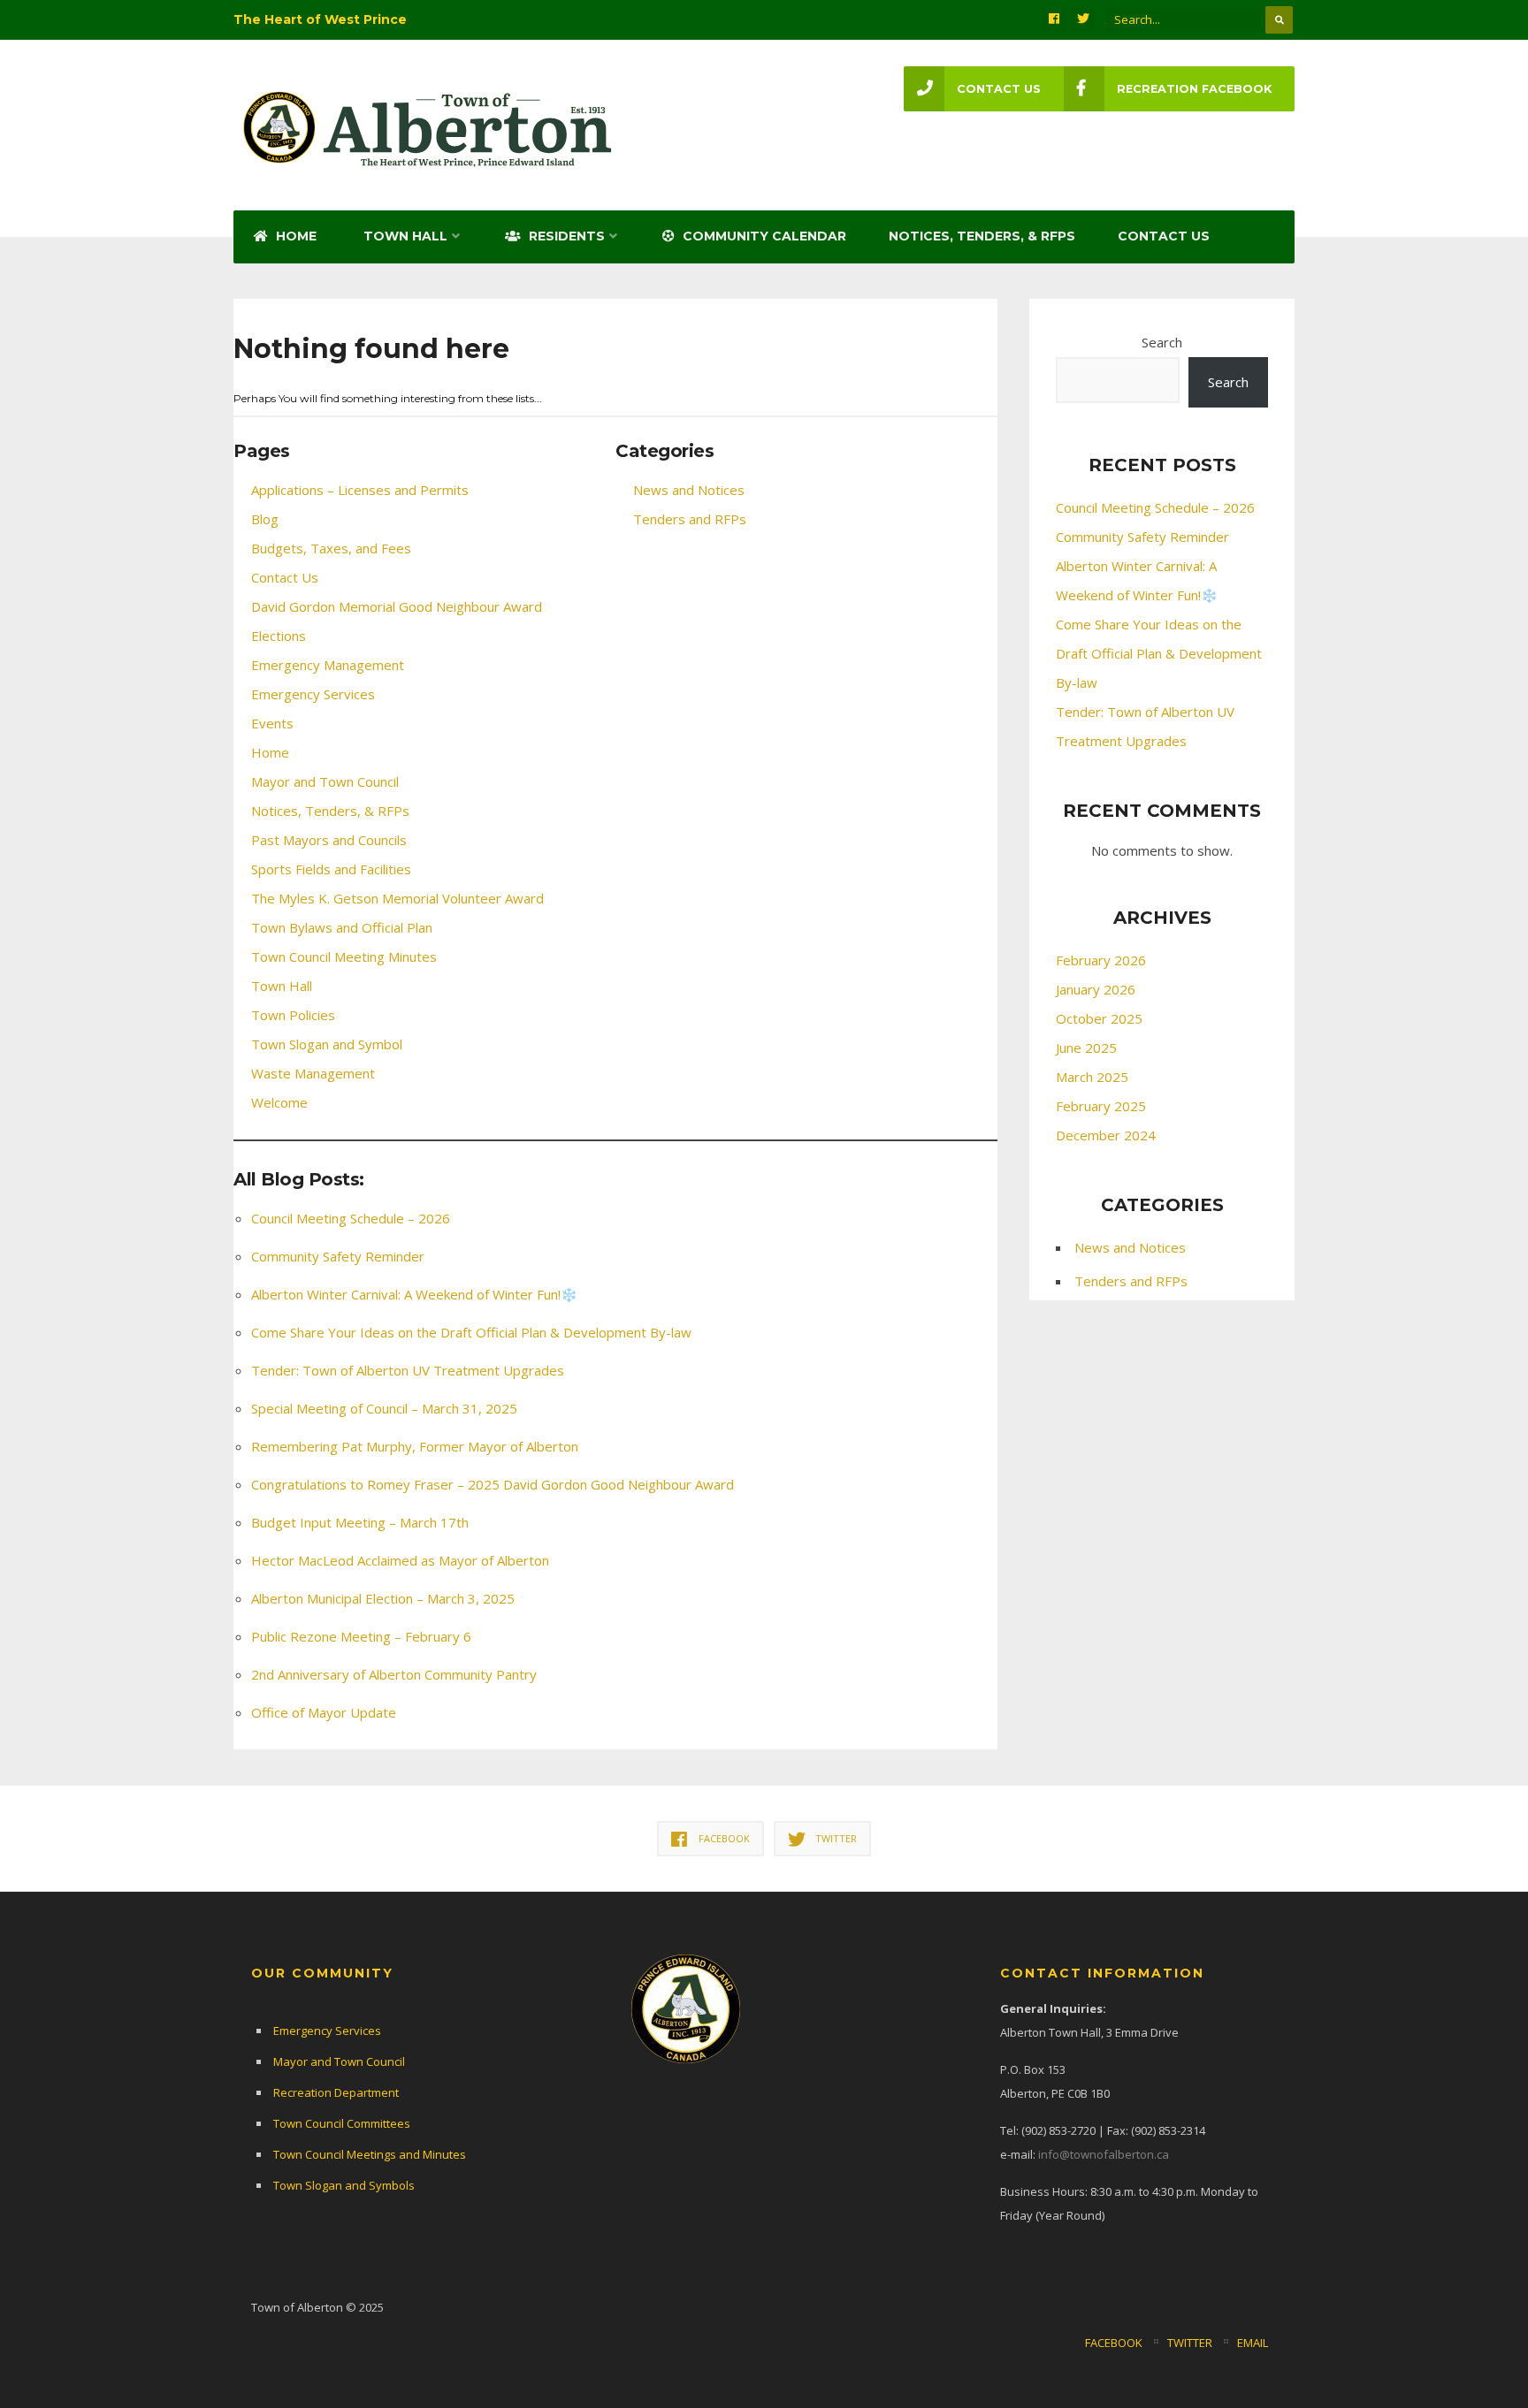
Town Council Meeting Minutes (344, 956)
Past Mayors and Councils (329, 840)
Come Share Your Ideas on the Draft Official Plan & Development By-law (471, 1332)
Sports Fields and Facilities (331, 869)
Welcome (279, 1102)
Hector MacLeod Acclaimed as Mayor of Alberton (400, 1560)
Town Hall (405, 236)
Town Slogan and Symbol (327, 1044)
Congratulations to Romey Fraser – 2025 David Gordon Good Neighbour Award (493, 1484)
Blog (265, 519)
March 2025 (1092, 1077)
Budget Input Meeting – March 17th (360, 1522)
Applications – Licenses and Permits (360, 490)
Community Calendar (763, 236)
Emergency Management (328, 665)
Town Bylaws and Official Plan (342, 927)
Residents (565, 236)
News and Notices (689, 490)
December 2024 (1106, 1135)
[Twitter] (1083, 19)
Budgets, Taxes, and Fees (331, 548)
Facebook (1114, 2343)
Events (272, 723)
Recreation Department (336, 2092)
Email (1253, 2343)
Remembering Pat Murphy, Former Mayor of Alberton (415, 1446)
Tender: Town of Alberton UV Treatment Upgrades (408, 1370)
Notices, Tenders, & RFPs (982, 236)
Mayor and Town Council (325, 781)
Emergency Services (313, 694)
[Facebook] (1054, 19)
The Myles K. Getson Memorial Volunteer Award (397, 898)
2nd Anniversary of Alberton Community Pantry (394, 1674)
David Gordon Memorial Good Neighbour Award (397, 606)
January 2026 (1096, 989)
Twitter (1190, 2343)
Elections (279, 636)
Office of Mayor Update (324, 1712)
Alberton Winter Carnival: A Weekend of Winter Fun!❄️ (414, 1294)
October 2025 (1099, 1018)
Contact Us (1164, 236)
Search (1162, 342)
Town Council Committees (342, 2123)
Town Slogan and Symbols (344, 2185)
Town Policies (293, 1015)
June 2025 (1086, 1048)
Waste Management (313, 1073)
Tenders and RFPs (690, 519)
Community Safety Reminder (338, 1256)
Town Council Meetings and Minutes (370, 2154)
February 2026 (1101, 960)
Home (294, 236)
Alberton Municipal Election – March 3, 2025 (383, 1598)
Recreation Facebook (1194, 89)
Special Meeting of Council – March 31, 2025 (384, 1408)
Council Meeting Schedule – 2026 (351, 1218)
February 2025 (1101, 1106)
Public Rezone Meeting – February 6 (361, 1636)
